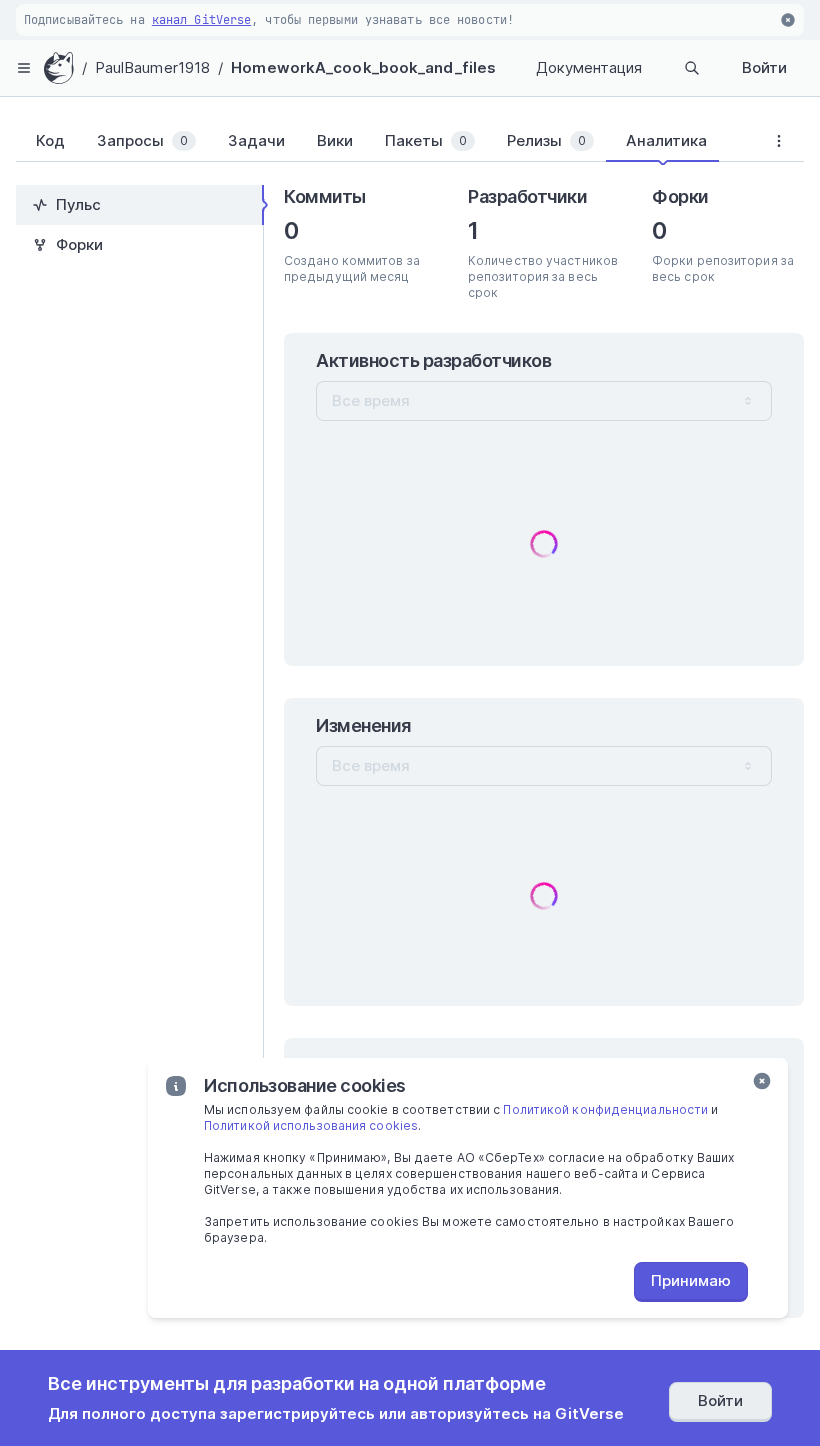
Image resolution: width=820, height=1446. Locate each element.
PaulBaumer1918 (152, 67)
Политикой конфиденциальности (605, 1109)
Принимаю (691, 1280)
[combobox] (544, 401)
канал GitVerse (201, 20)
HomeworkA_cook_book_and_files (363, 67)
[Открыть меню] (24, 68)
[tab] (46, 141)
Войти (764, 67)
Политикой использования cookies (311, 1125)
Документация (589, 67)
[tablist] (385, 145)
